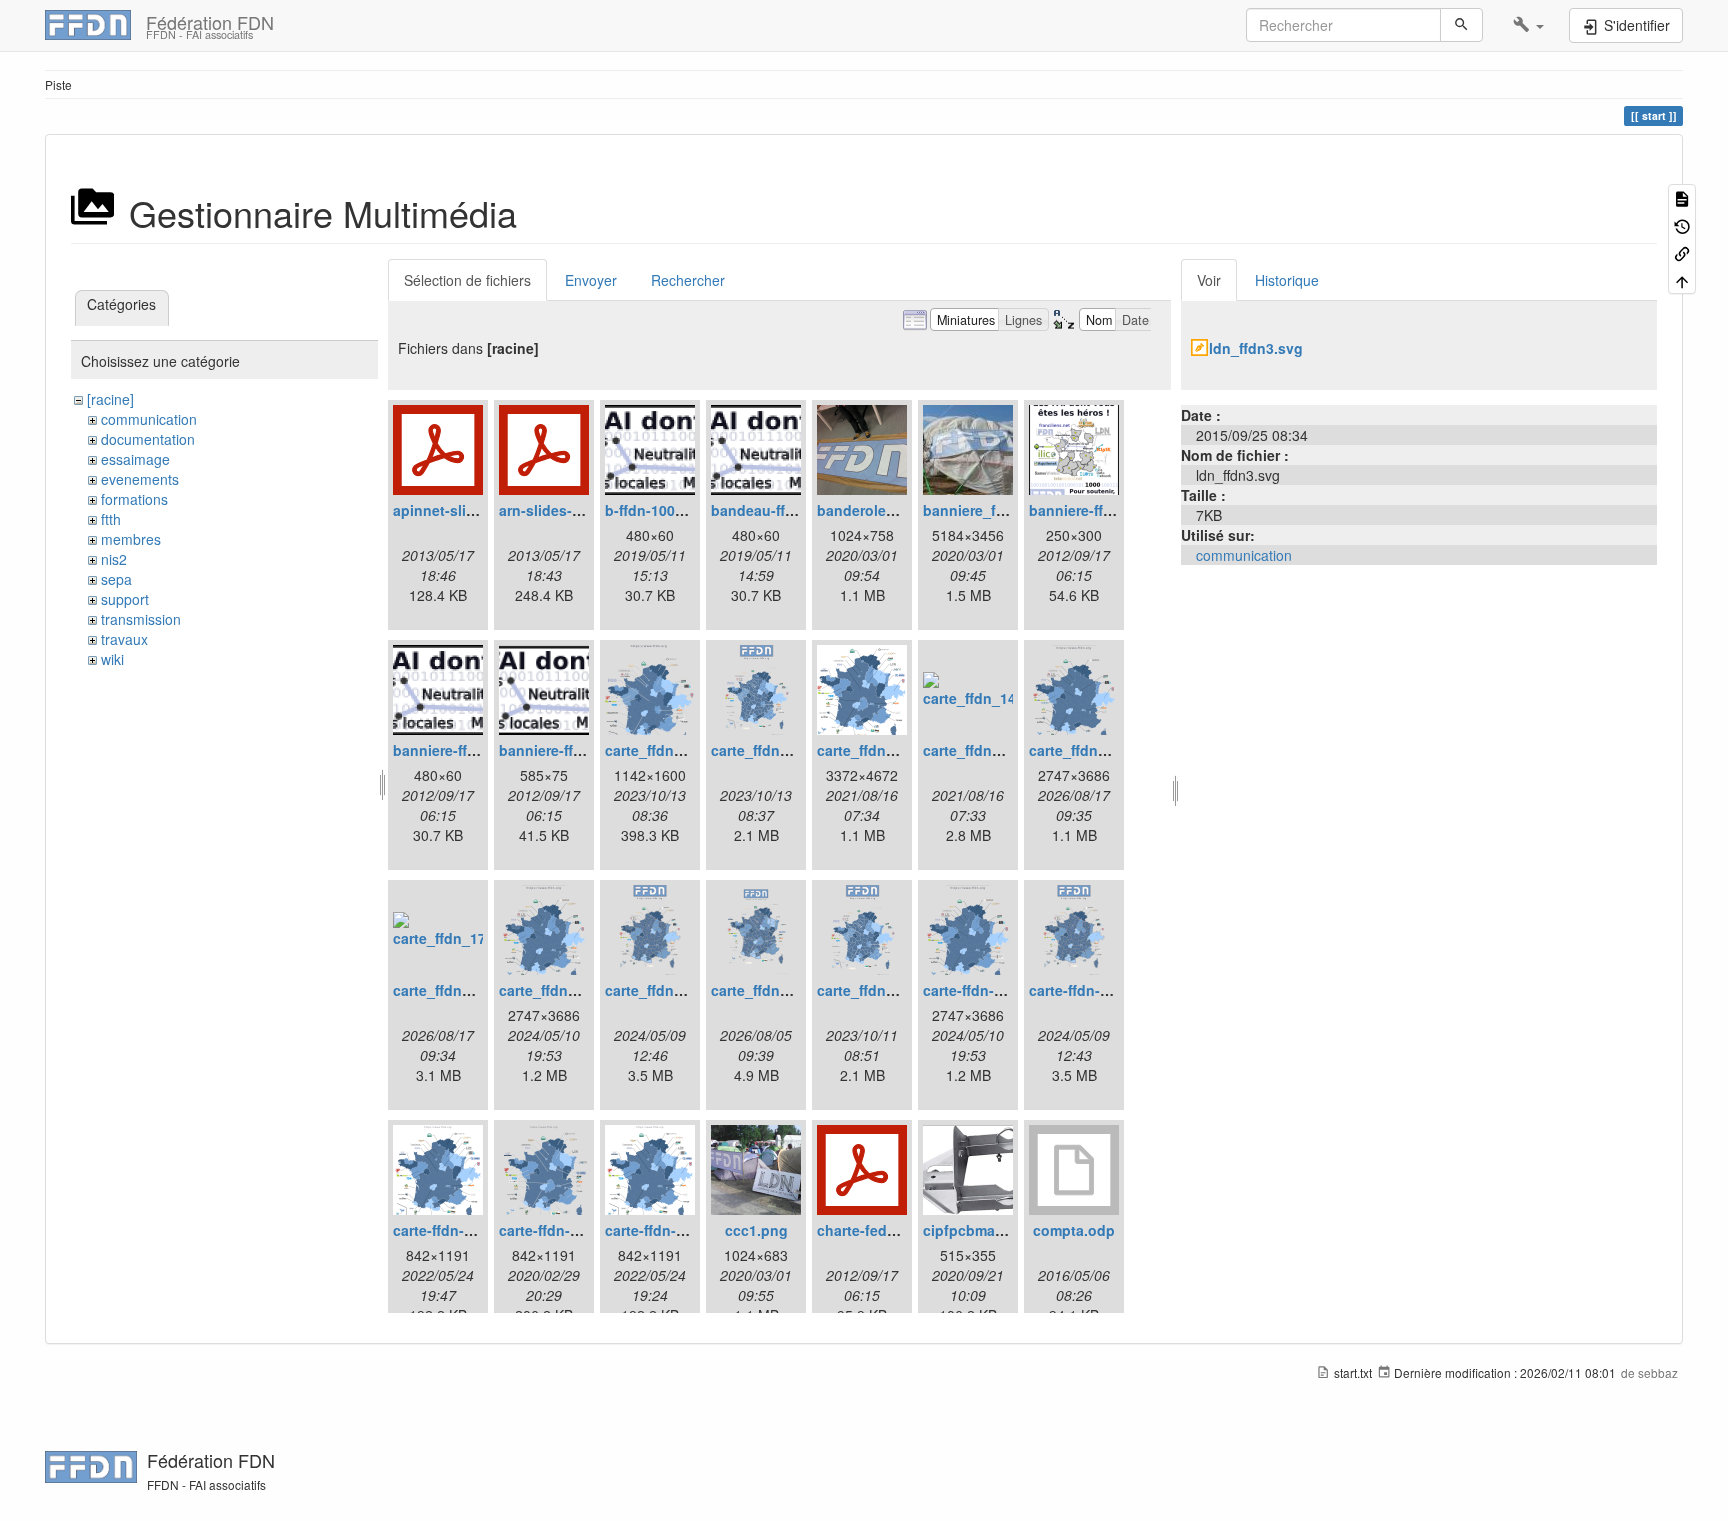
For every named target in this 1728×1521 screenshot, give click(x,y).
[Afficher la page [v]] (1682, 197)
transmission (141, 619)
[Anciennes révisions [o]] (1682, 224)
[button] (1528, 25)
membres (131, 539)
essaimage (135, 459)
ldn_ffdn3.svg (1256, 348)
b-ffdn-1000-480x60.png (686, 510)
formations (134, 499)
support (125, 599)
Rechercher (688, 280)
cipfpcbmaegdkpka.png (1004, 1230)
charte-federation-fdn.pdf (903, 1230)
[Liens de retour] (1682, 252)
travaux (124, 639)
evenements (140, 479)
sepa (116, 579)
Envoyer (591, 280)
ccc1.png (756, 1230)
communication (149, 419)
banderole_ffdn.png (884, 510)
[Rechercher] (1461, 25)
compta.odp (1074, 1230)
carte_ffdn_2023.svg (886, 990)
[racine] (110, 399)
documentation (148, 439)
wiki (112, 659)
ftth (111, 519)
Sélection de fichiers (467, 280)
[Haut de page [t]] (1682, 279)
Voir (1209, 280)
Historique (1287, 280)
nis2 (114, 559)
